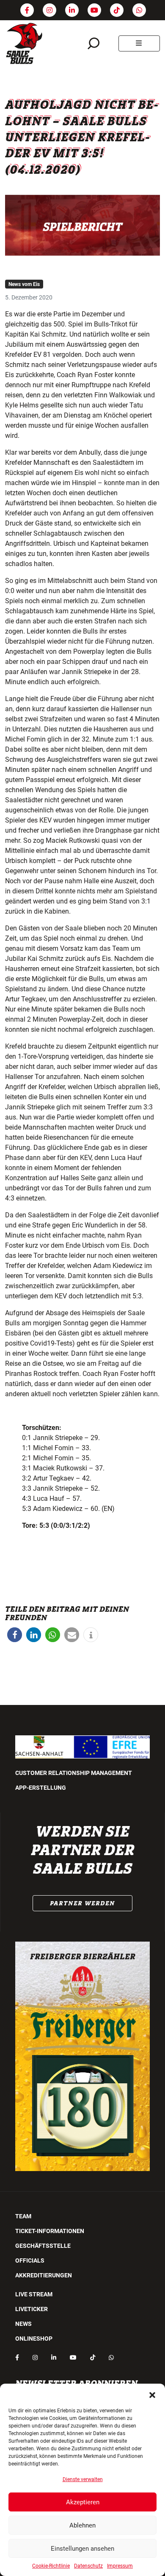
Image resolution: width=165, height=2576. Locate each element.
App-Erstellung (41, 1788)
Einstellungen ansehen (82, 2549)
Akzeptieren (83, 2502)
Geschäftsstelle (43, 2246)
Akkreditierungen (44, 2275)
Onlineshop (34, 2339)
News (23, 2324)
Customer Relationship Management (74, 1773)
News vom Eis (24, 284)
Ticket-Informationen (50, 2231)
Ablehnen (82, 2525)
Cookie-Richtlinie (51, 2566)
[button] (152, 2394)
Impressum (120, 2566)
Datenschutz (88, 2566)
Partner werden (82, 1903)
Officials (30, 2260)
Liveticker (32, 2309)
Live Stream (34, 2294)
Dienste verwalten (83, 2479)
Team (23, 2216)
